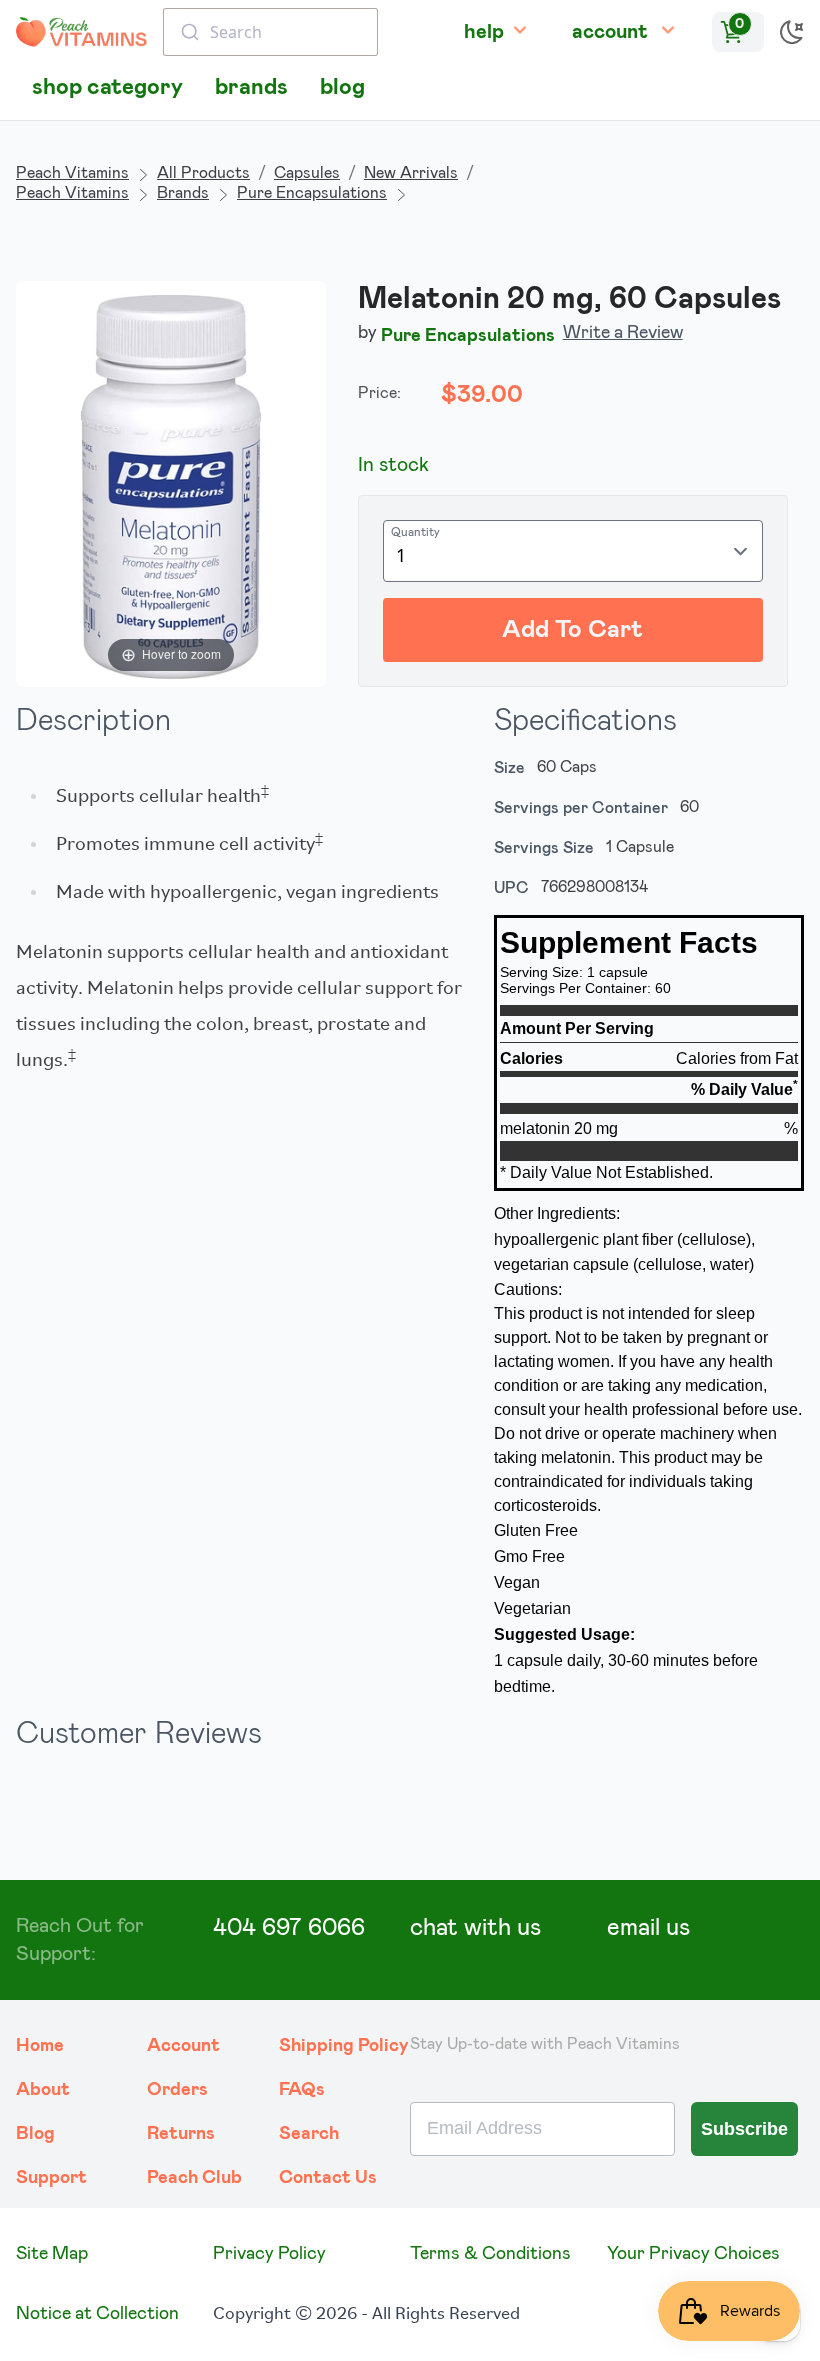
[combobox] (270, 32)
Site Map (52, 2254)
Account (183, 2046)
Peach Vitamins (72, 173)
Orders (177, 2090)
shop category (107, 87)
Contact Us (328, 2178)
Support (51, 2178)
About (43, 2090)
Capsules (307, 173)
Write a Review (623, 333)
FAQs (302, 2090)
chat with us (475, 1928)
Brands (183, 193)
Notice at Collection (97, 2314)
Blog (35, 2134)
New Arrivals (411, 173)
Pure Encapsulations (312, 193)
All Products (203, 173)
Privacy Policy (269, 2254)
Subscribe (744, 2129)
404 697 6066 (289, 1928)
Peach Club (194, 2178)
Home (40, 2046)
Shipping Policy (344, 2046)
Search (309, 2134)
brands (251, 87)
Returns (181, 2134)
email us (648, 1928)
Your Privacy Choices (693, 2254)
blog (342, 87)
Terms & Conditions (490, 2254)
